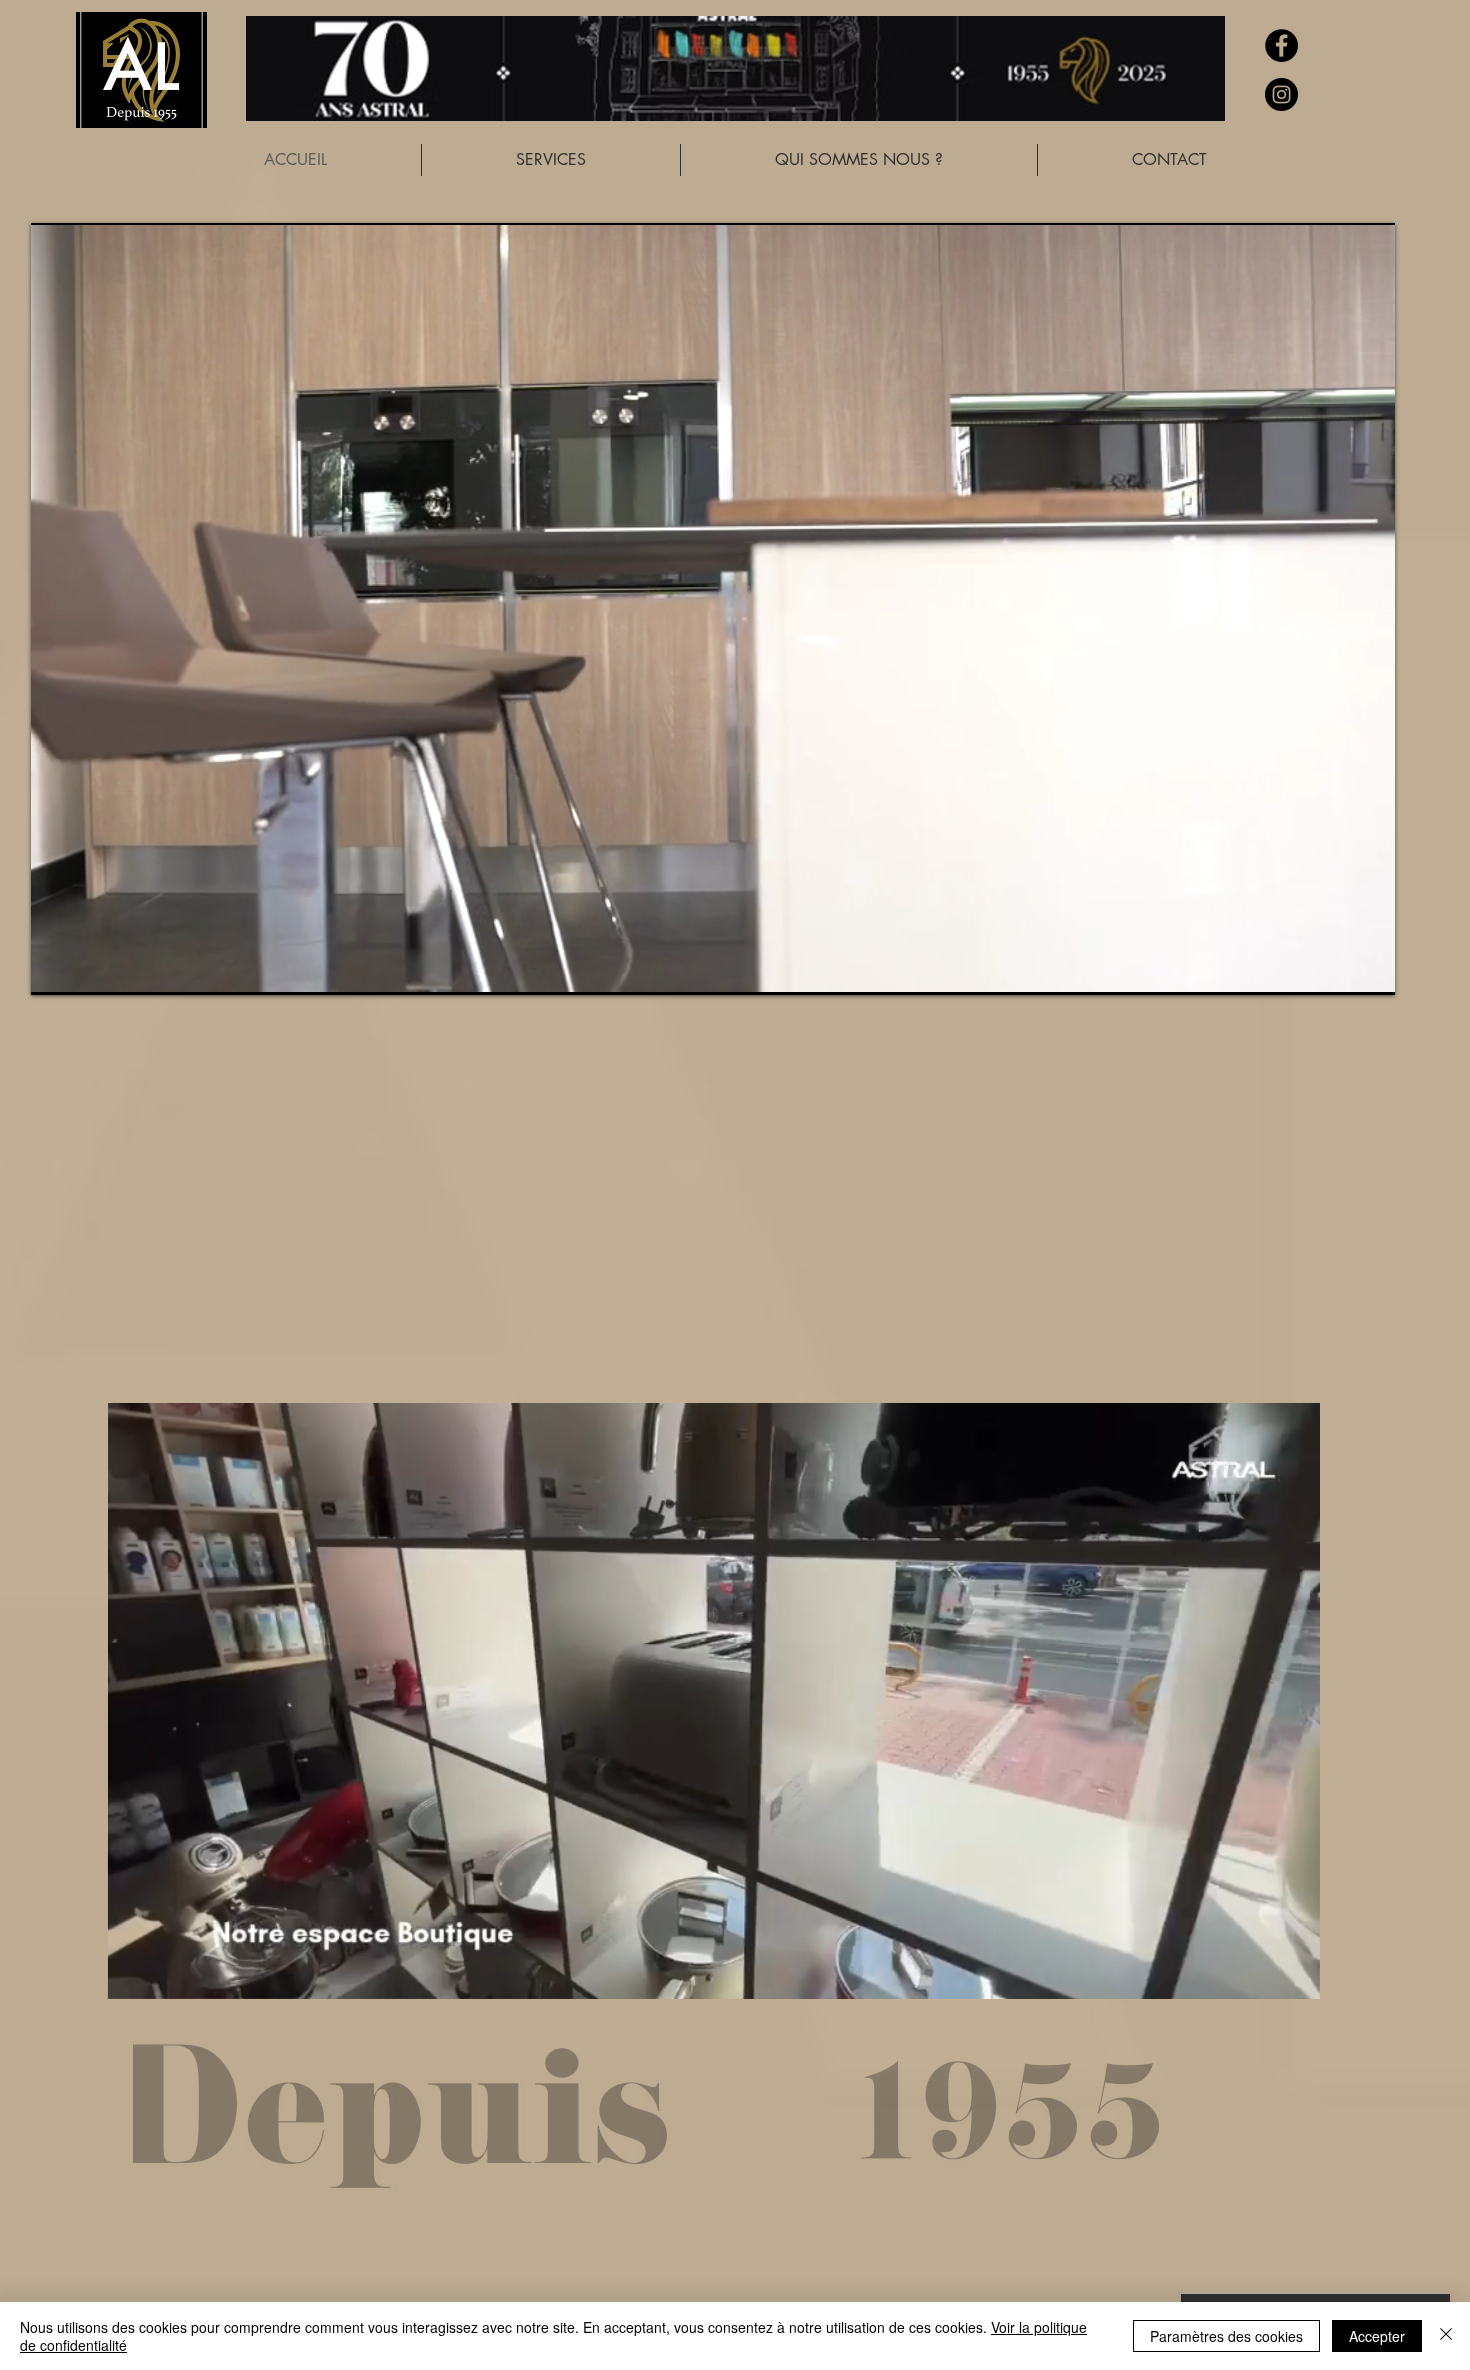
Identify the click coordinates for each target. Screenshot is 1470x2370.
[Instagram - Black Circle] (1281, 94)
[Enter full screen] (1368, 968)
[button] (1294, 1977)
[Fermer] (1446, 2336)
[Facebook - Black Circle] (1281, 45)
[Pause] (57, 968)
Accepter (1377, 2336)
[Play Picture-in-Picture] (1334, 968)
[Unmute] (91, 968)
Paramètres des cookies (1226, 2336)
